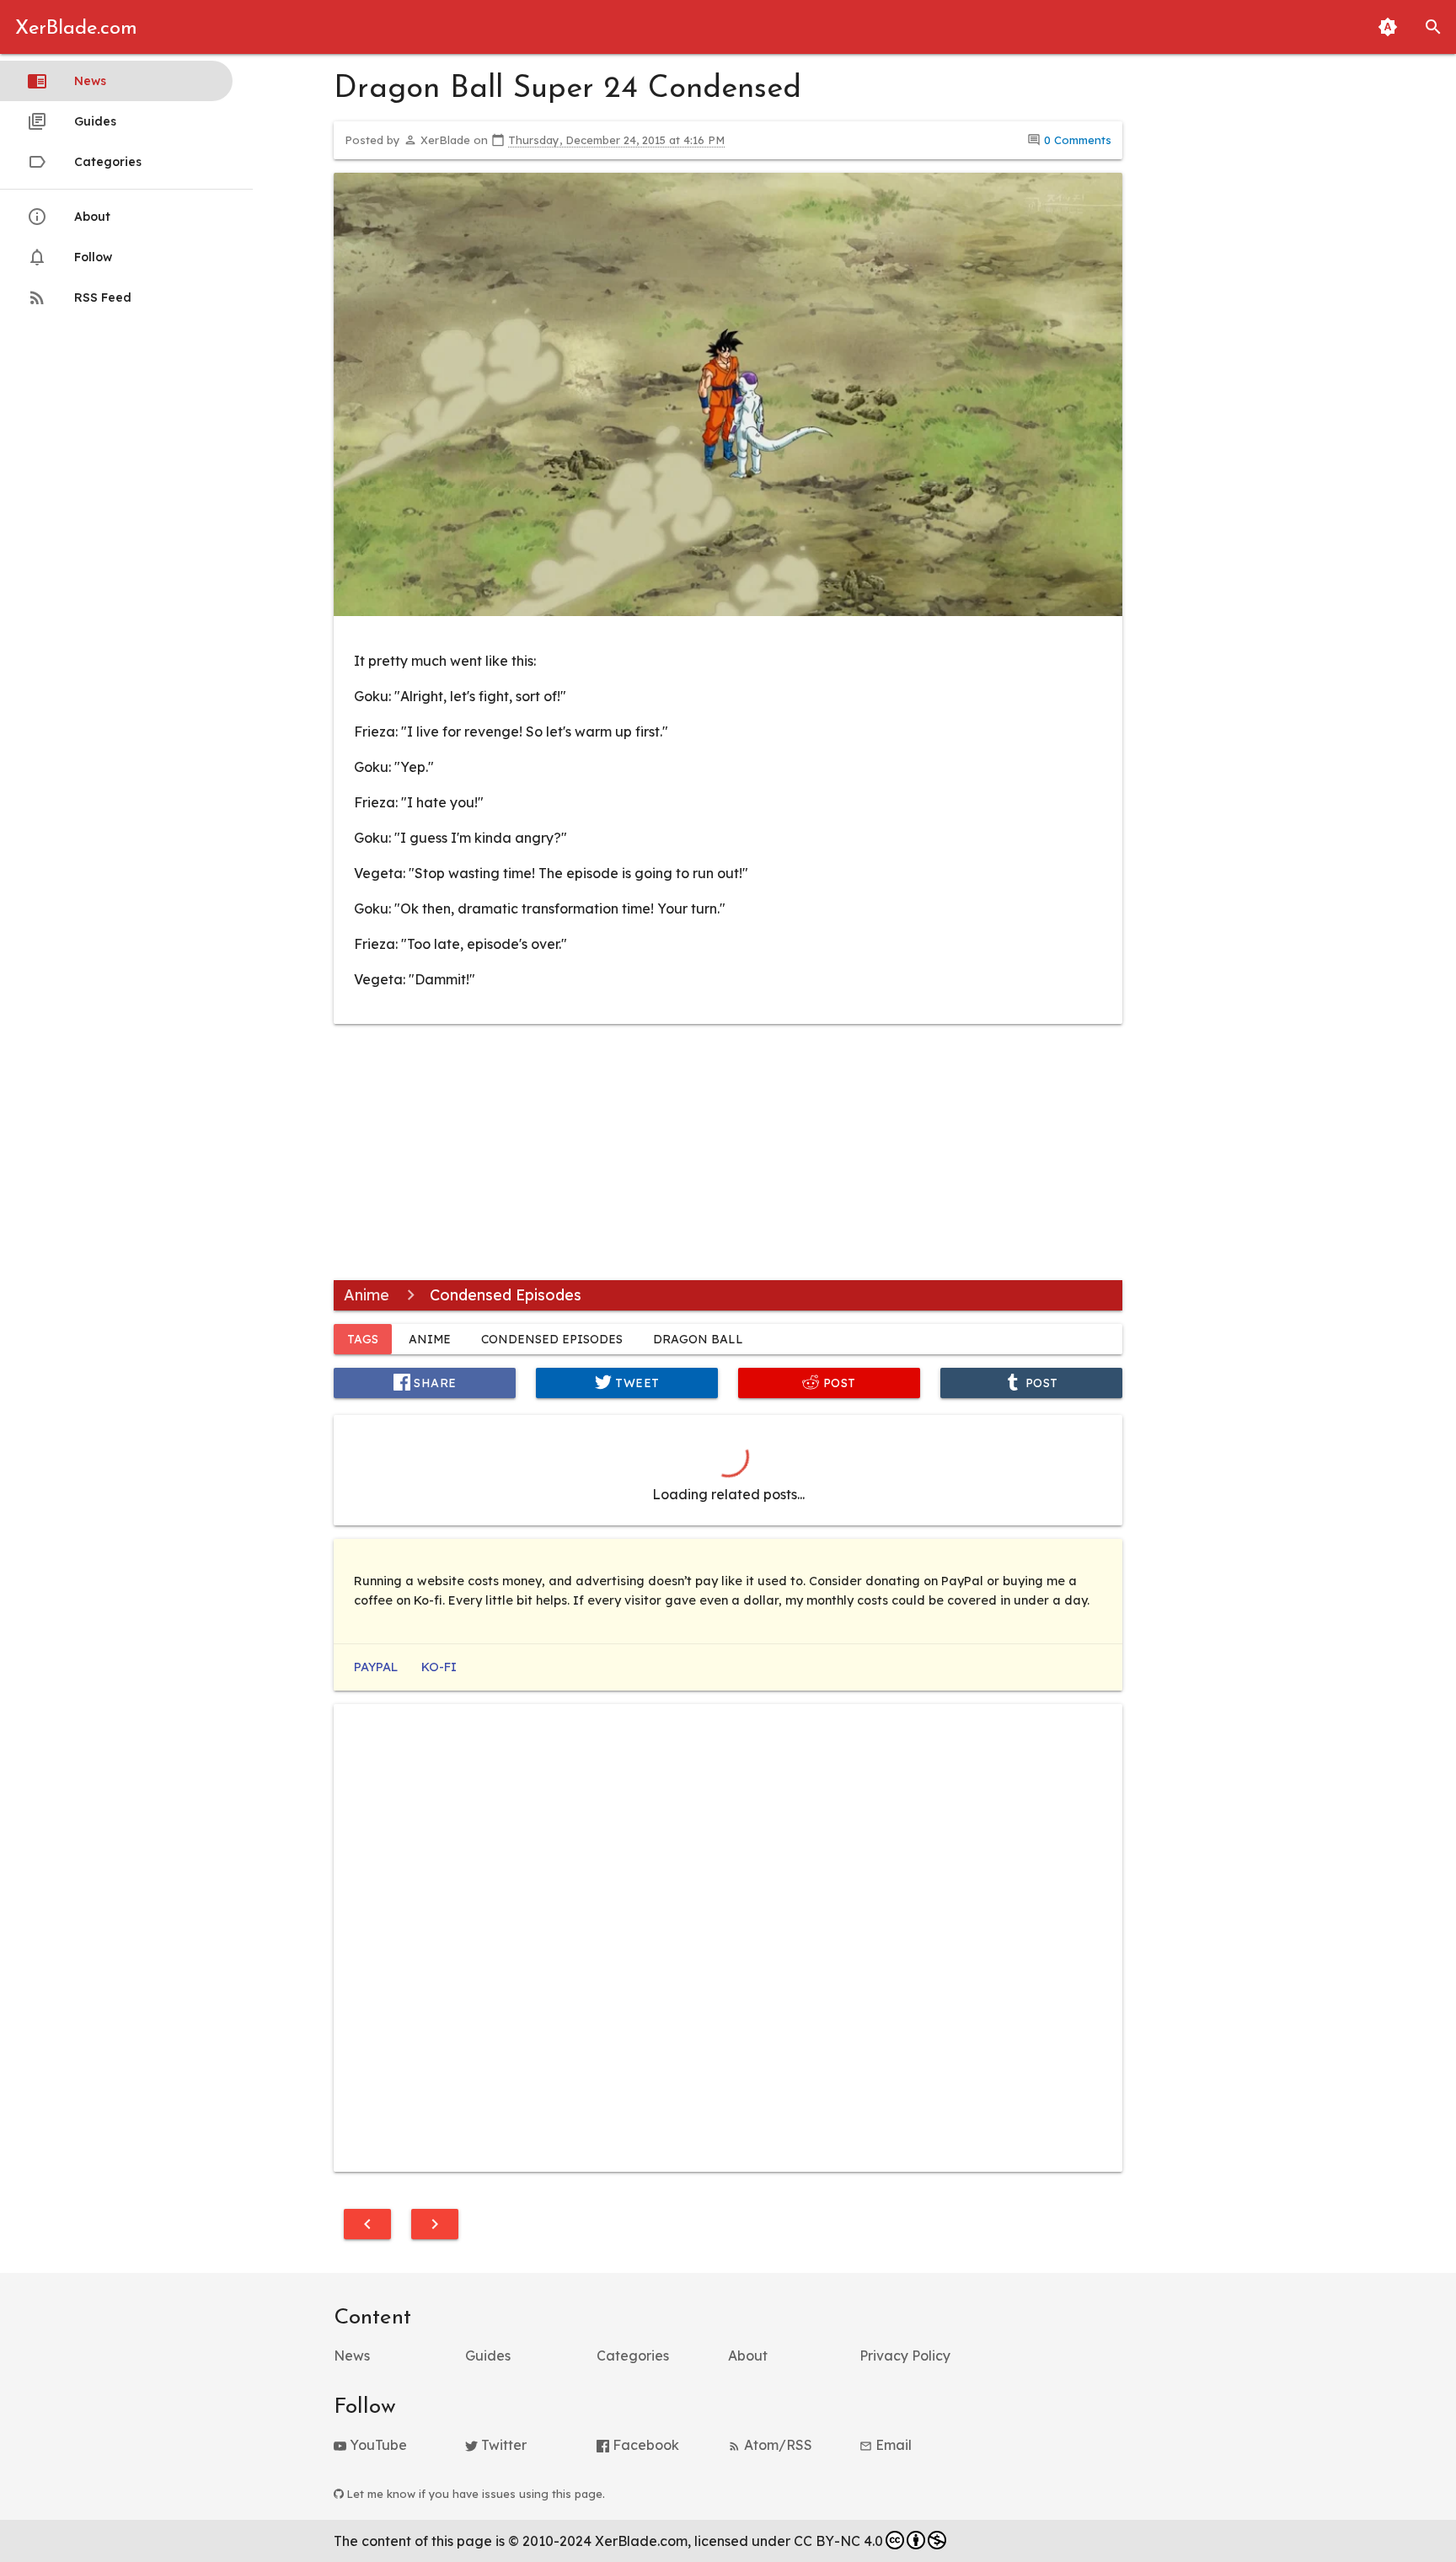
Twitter (502, 2445)
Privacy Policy (905, 2356)
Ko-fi (439, 1667)
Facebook (644, 2445)
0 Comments (1078, 140)
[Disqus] (728, 1935)
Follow (93, 257)
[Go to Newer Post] (367, 2224)
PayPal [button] (376, 1667)
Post (838, 1383)
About (92, 216)
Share (434, 1383)
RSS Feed (103, 297)
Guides (95, 121)
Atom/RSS (776, 2445)
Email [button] (892, 2445)
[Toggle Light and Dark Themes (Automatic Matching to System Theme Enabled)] (1388, 27)
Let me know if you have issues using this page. (474, 2494)
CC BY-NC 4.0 (838, 2541)
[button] (1433, 27)
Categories (108, 161)
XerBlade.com (76, 29)
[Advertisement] (728, 1155)
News (90, 80)
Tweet (636, 1383)
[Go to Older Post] (435, 2224)
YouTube (377, 2445)
